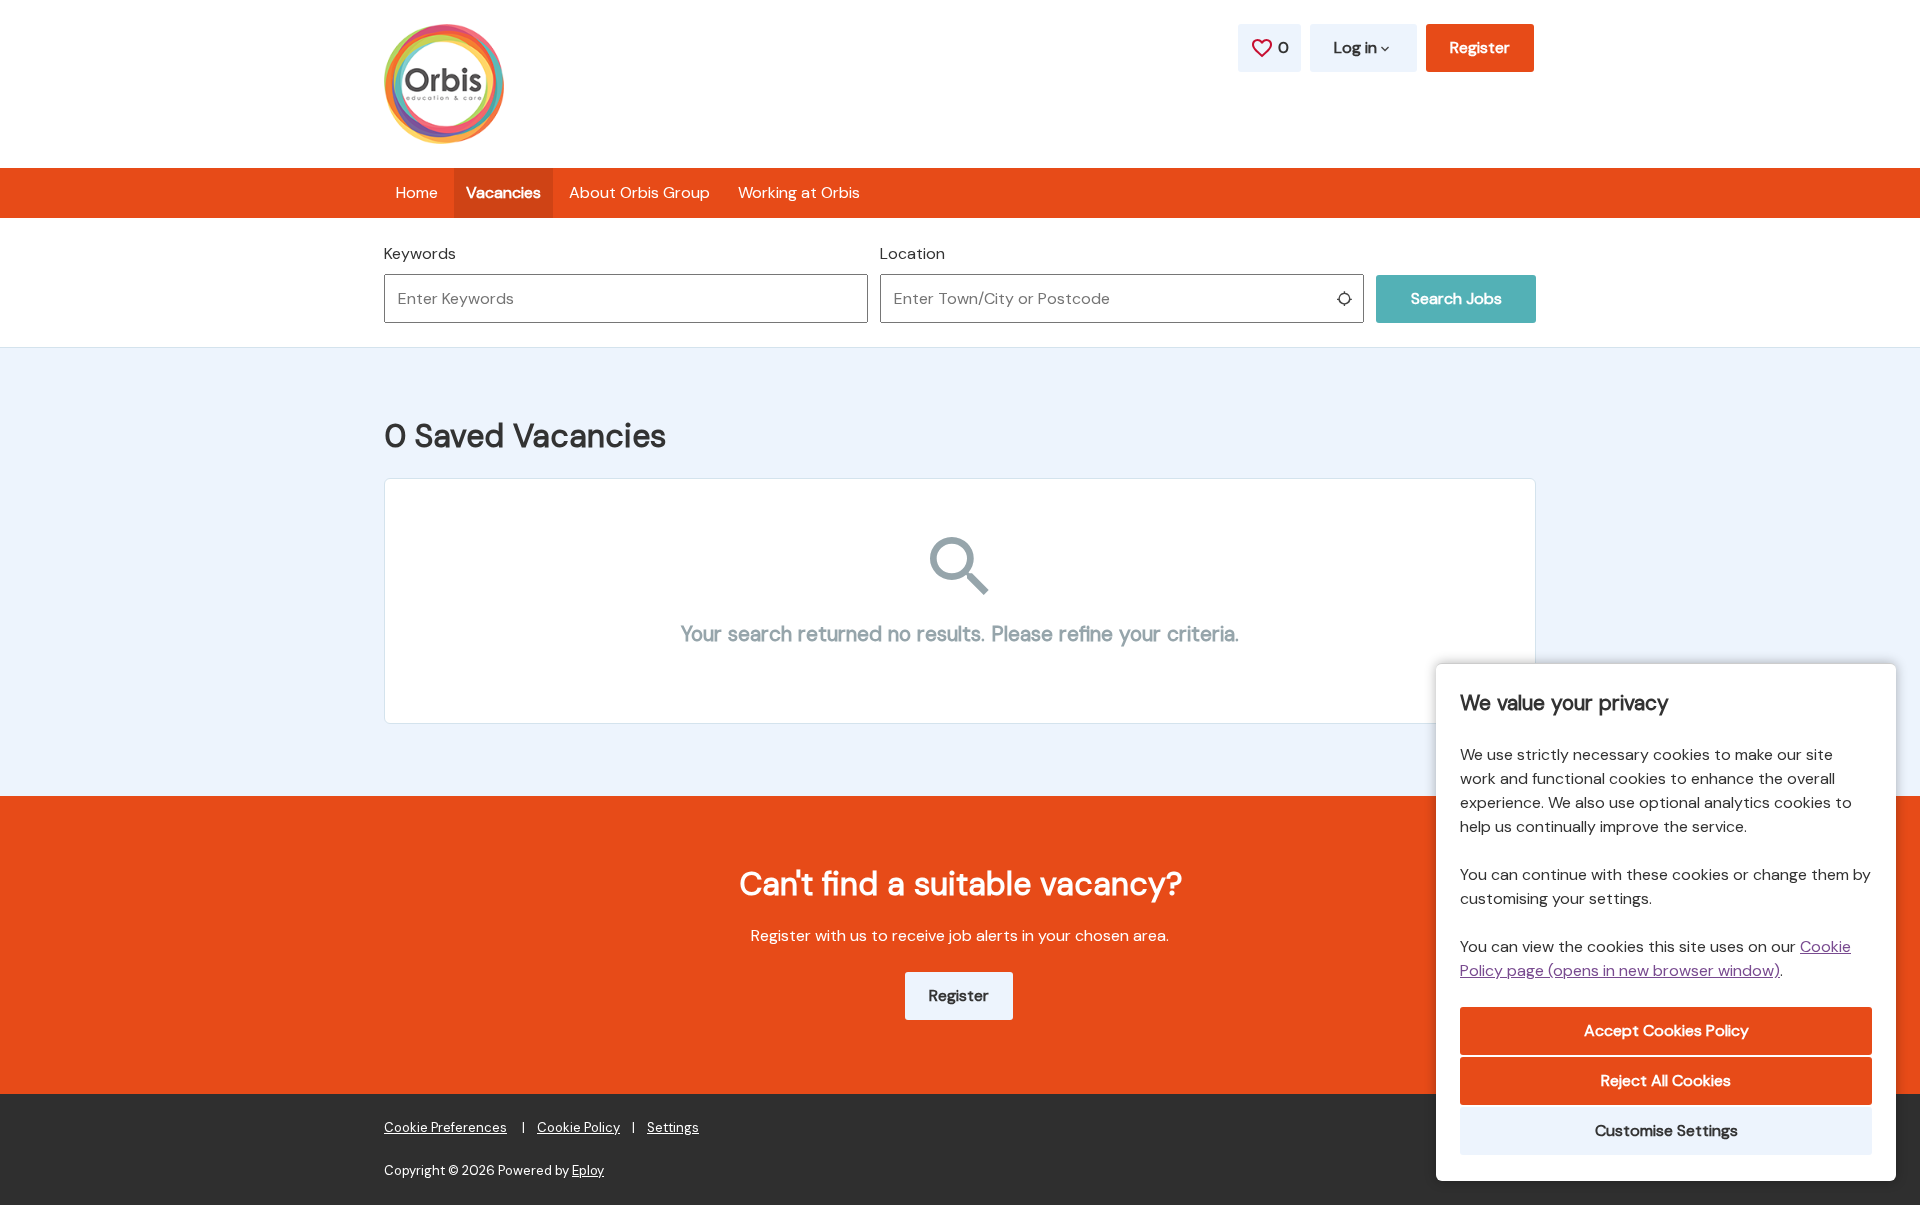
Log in (1355, 47)
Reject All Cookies (1666, 1080)
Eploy (588, 1170)
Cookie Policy (578, 1127)
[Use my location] (1344, 299)
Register (1480, 47)
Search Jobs (1456, 298)
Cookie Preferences (445, 1127)
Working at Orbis (799, 192)
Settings (673, 1127)
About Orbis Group (639, 192)
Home (417, 192)
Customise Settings (1666, 1130)
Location (912, 253)
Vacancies (503, 192)
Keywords (420, 253)
